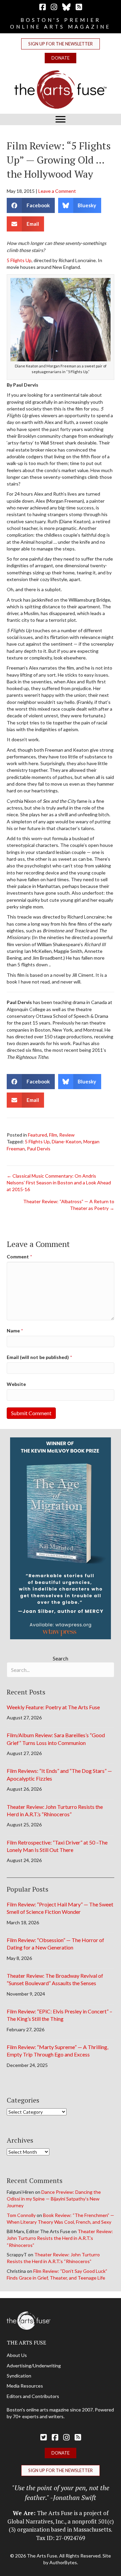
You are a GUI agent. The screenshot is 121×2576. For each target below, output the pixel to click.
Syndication (19, 2376)
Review (67, 1135)
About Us (17, 2355)
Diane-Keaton (67, 1141)
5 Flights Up (19, 260)
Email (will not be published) (39, 1357)
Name (15, 1331)
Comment (19, 1257)
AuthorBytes (63, 2562)
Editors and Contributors (33, 2396)
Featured (37, 1135)
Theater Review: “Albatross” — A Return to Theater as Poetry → (69, 1205)
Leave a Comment (57, 191)
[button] (61, 44)
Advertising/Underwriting (34, 2366)
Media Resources (25, 2386)
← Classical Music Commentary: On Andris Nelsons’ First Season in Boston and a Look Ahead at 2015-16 (59, 1183)
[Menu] (61, 119)
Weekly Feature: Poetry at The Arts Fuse (53, 1707)
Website (16, 1384)
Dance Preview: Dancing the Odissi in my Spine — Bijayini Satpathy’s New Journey (54, 2199)
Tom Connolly (21, 2215)
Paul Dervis (39, 1149)
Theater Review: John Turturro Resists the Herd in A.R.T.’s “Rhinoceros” (60, 2238)
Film (53, 1135)
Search (61, 1658)
